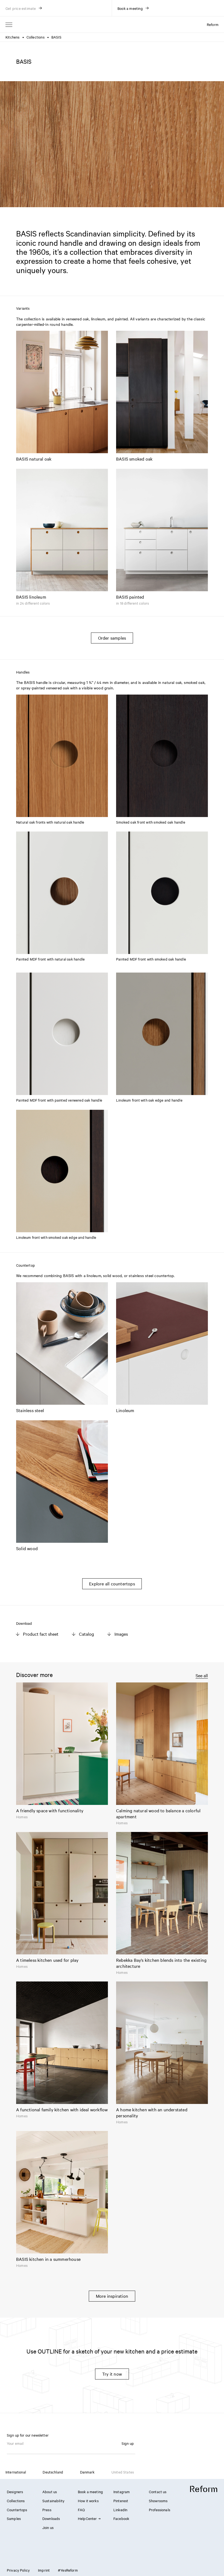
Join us (48, 2527)
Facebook (121, 2518)
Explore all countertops (112, 1583)
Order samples (112, 638)
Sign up (128, 2443)
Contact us (158, 2492)
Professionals (160, 2510)
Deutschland (53, 2472)
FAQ (81, 2510)
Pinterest (121, 2501)
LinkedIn (120, 2510)
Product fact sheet (41, 1634)
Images (121, 1634)
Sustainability (53, 2501)
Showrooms (158, 2501)
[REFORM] (204, 2489)
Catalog (86, 1634)
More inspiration (112, 2296)
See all (202, 1675)
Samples (14, 2518)
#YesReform (68, 2570)
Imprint (44, 2570)
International (16, 2472)
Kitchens (13, 37)
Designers (15, 2492)
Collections (36, 37)
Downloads (51, 2518)
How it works (88, 2501)
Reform (213, 24)
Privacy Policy (18, 2570)
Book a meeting (90, 2492)
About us (50, 2492)
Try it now (112, 2374)
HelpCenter (87, 2518)
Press (47, 2510)
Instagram (122, 2492)
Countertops (17, 2510)
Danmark (87, 2472)
